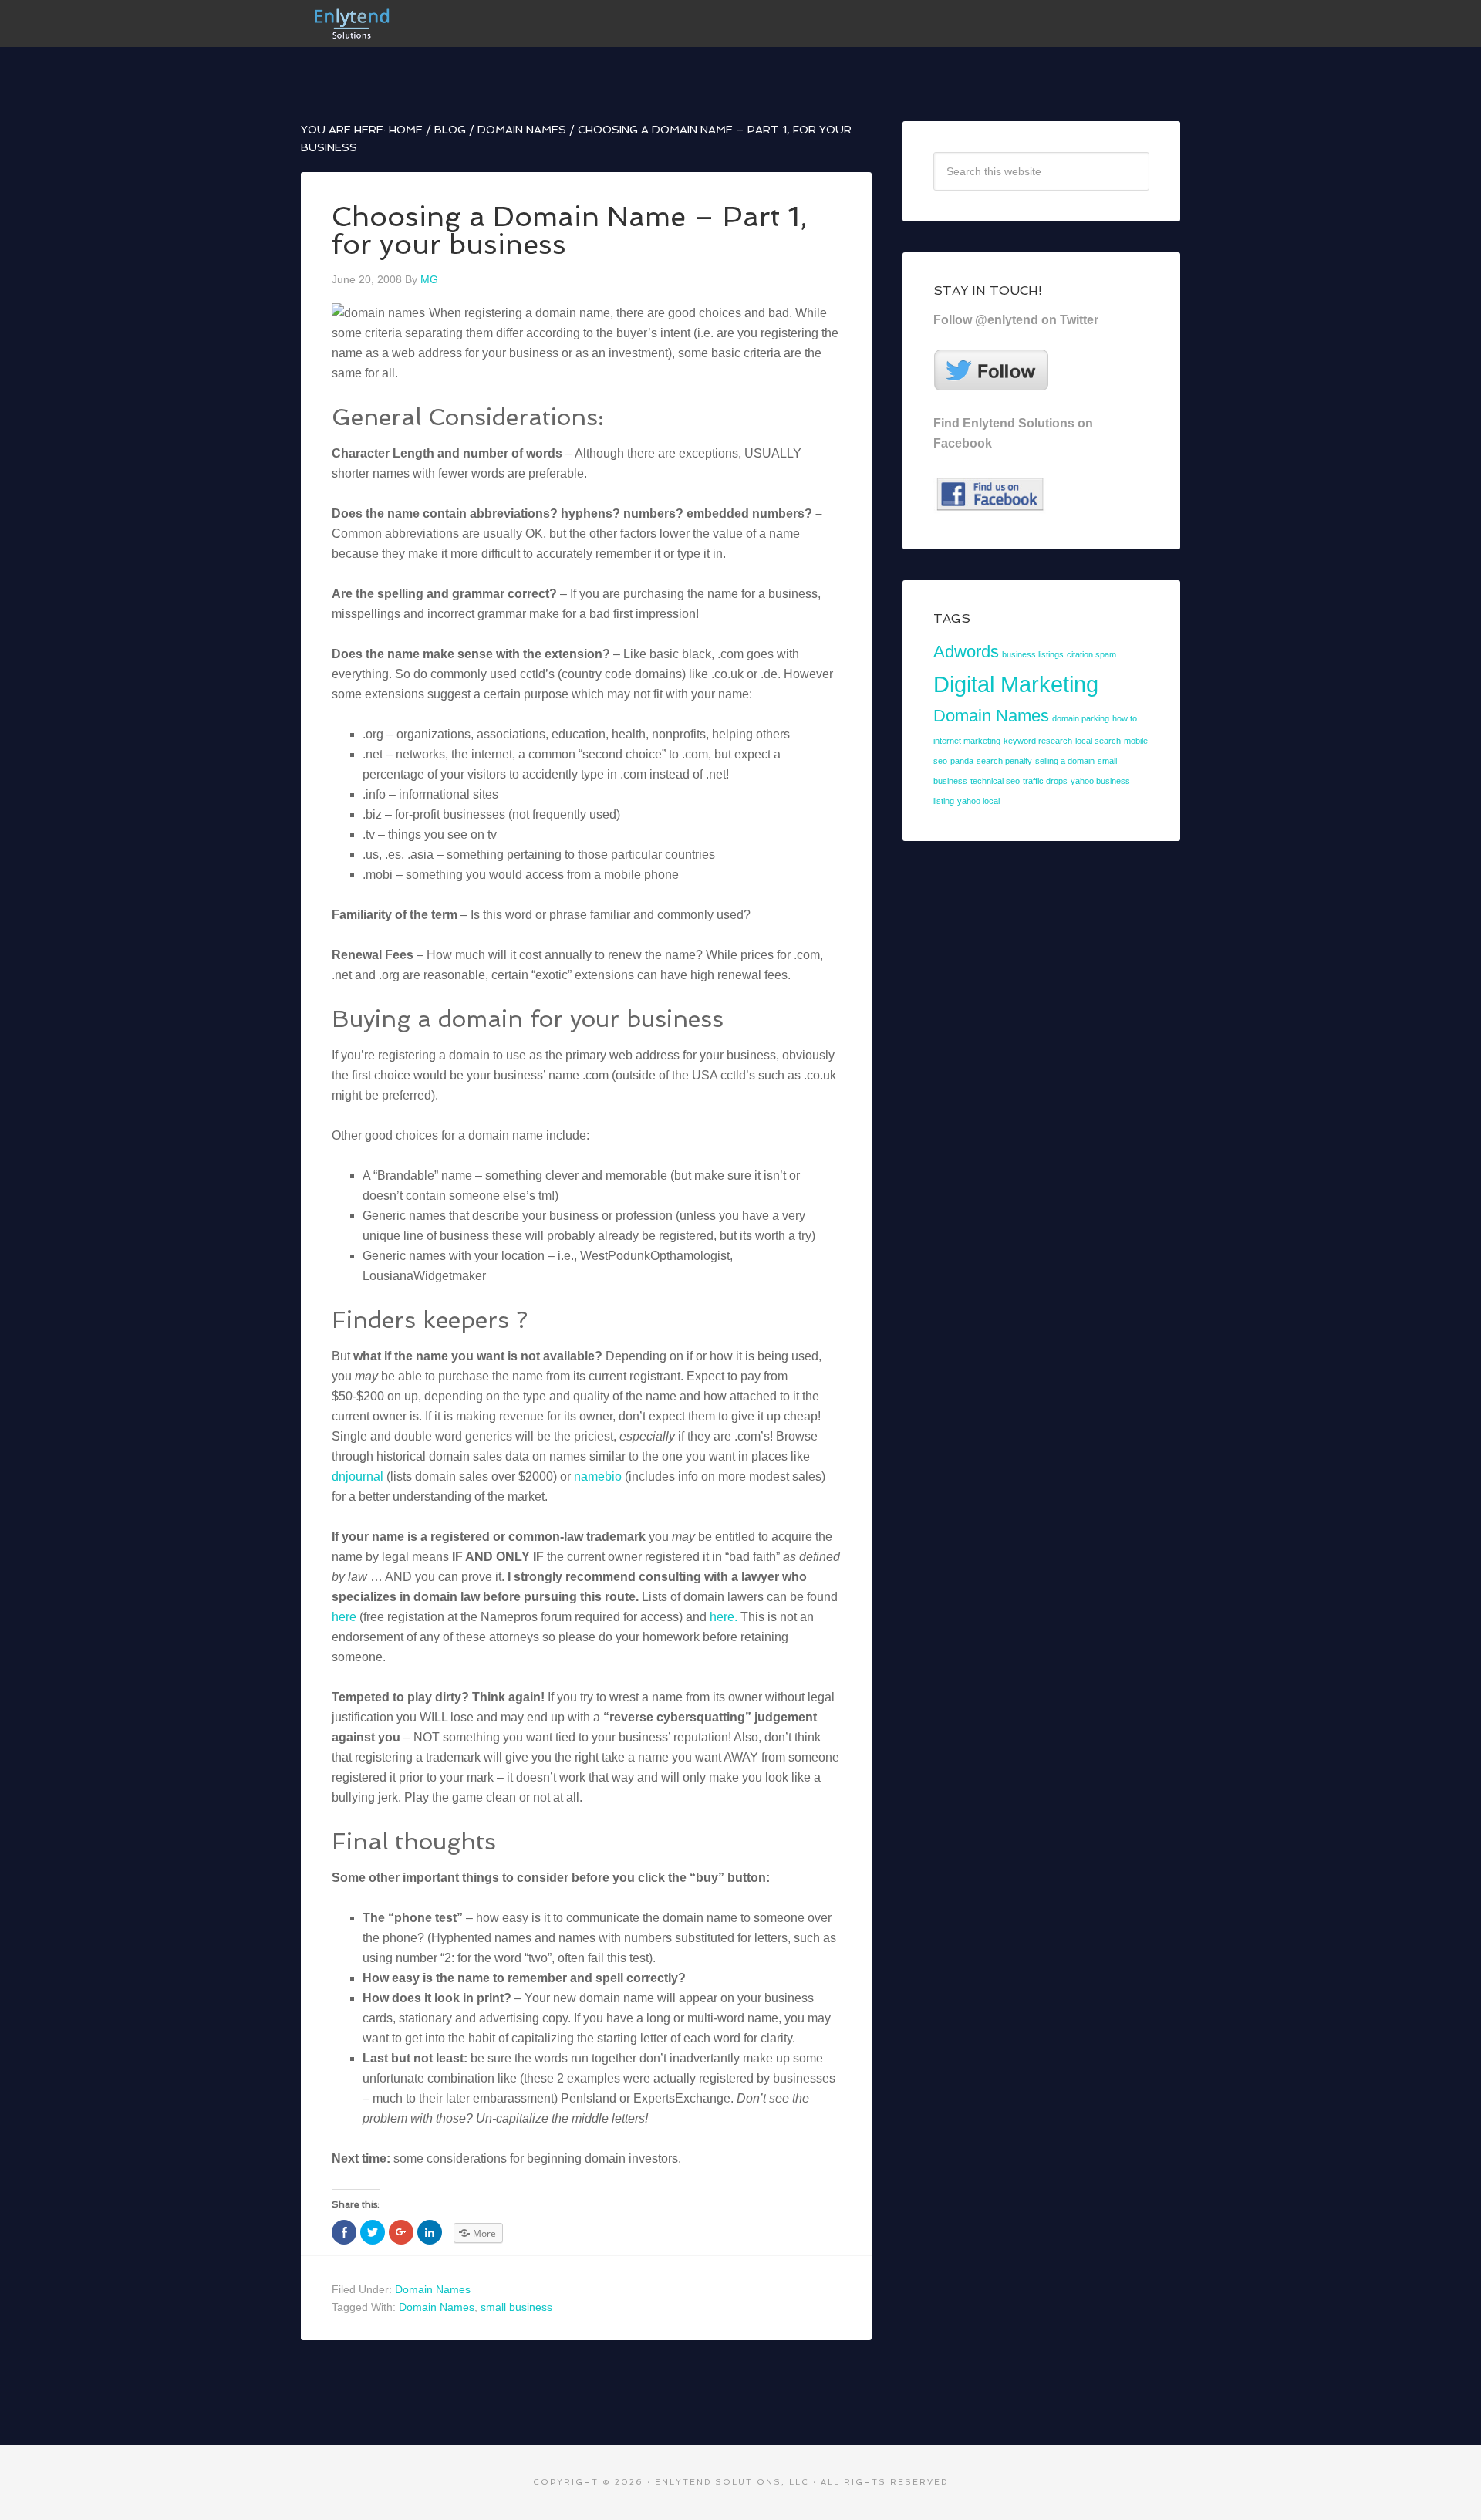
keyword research (1038, 741)
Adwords (966, 652)
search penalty (1004, 761)
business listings (1033, 654)
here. (724, 1617)
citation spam (1091, 654)
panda (962, 761)
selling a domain (1065, 761)
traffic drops (1045, 781)
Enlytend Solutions (417, 23)
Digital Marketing (1016, 684)
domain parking (1081, 718)
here (344, 1617)
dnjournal (358, 1476)
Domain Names (433, 2289)
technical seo (995, 781)
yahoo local (978, 801)
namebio (598, 1476)
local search (1098, 741)
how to (1125, 718)
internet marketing (967, 741)
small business (516, 2307)
